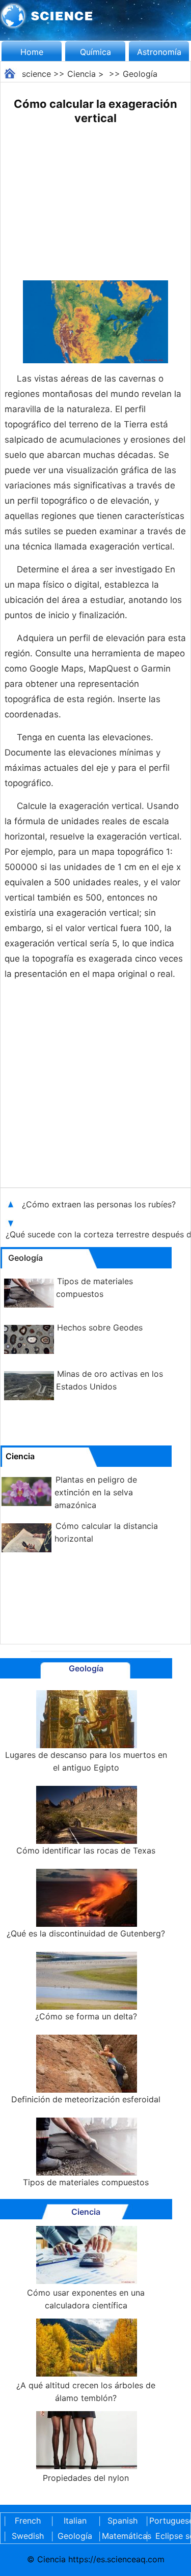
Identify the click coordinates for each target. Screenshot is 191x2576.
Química (95, 52)
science (36, 74)
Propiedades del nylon (86, 2478)
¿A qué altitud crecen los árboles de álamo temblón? (86, 2392)
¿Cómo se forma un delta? (86, 2016)
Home (32, 52)
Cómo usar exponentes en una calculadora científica (86, 2299)
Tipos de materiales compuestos (86, 2182)
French (28, 2521)
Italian (75, 2521)
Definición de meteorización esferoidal (86, 2099)
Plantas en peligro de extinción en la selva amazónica (96, 1492)
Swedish (28, 2536)
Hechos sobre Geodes (100, 1327)
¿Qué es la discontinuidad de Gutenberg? (86, 1933)
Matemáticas (122, 2536)
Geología (140, 74)
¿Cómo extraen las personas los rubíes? (100, 1204)
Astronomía (159, 52)
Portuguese (170, 2521)
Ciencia (81, 74)
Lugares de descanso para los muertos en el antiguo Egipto (86, 1761)
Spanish (122, 2521)
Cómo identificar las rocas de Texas (86, 1850)
